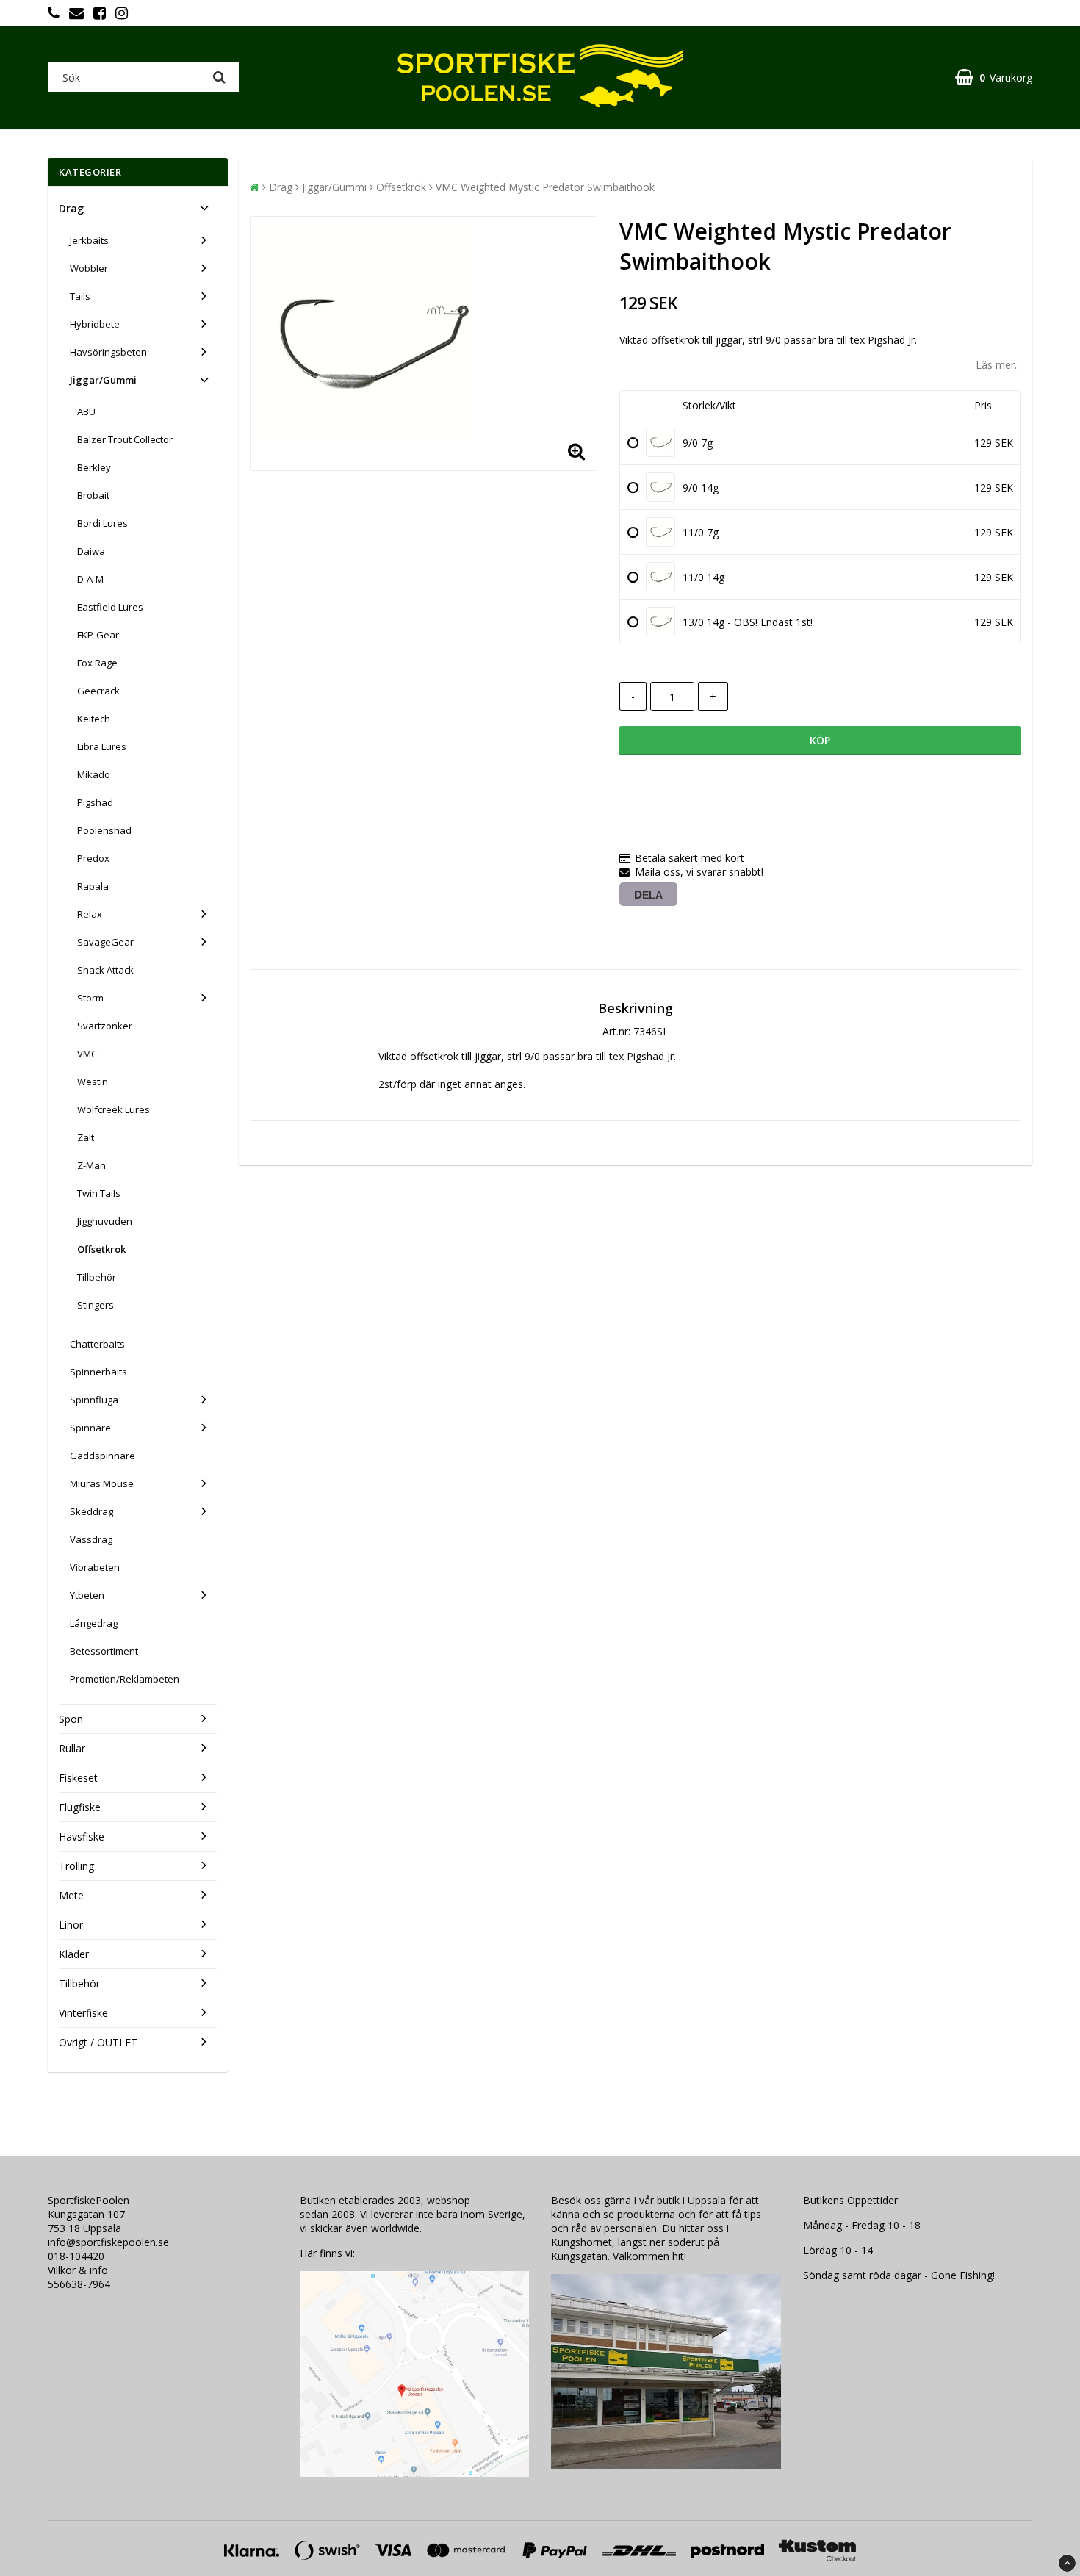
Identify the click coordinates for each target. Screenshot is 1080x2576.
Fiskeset (78, 1778)
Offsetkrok (101, 1249)
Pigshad (95, 802)
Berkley (94, 467)
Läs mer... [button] (998, 365)
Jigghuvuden (105, 1221)
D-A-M (90, 579)
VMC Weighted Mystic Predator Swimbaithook (545, 187)
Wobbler (89, 268)
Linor (71, 1925)
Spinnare (90, 1428)
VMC (87, 1054)
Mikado (94, 774)
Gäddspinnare (102, 1456)
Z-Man (91, 1165)
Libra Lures (102, 746)
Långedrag (94, 1623)
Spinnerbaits (98, 1372)
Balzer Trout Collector (125, 439)
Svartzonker (105, 1026)
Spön (71, 1719)
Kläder (74, 1954)
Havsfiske (82, 1836)
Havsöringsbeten (108, 352)
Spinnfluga (94, 1400)
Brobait (93, 495)
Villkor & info (78, 2270)
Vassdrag (91, 1539)
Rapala (93, 886)
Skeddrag (91, 1511)
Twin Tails (99, 1193)
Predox (93, 858)
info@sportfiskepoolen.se (108, 2242)
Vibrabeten (95, 1567)
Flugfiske (80, 1807)
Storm (90, 998)
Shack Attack (105, 970)
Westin (93, 1082)
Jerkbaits (89, 240)
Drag (71, 208)
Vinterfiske (83, 2013)
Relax (90, 914)
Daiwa (91, 551)
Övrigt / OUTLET (98, 2042)
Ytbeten (87, 1595)
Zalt (86, 1137)
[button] (994, 78)
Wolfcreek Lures (114, 1109)
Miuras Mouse (102, 1483)
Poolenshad (104, 830)
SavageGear (105, 942)
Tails (80, 296)
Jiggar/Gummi (103, 380)
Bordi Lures (102, 523)
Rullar (72, 1748)
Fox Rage (97, 663)
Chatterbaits (97, 1344)
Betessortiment (104, 1651)
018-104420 (76, 2256)
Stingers (96, 1305)
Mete (71, 1895)
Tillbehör (97, 1277)
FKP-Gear (98, 635)
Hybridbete (95, 324)
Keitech (94, 719)
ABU (86, 411)
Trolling (76, 1866)
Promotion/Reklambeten (125, 1679)
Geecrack (98, 691)
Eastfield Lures (110, 607)
